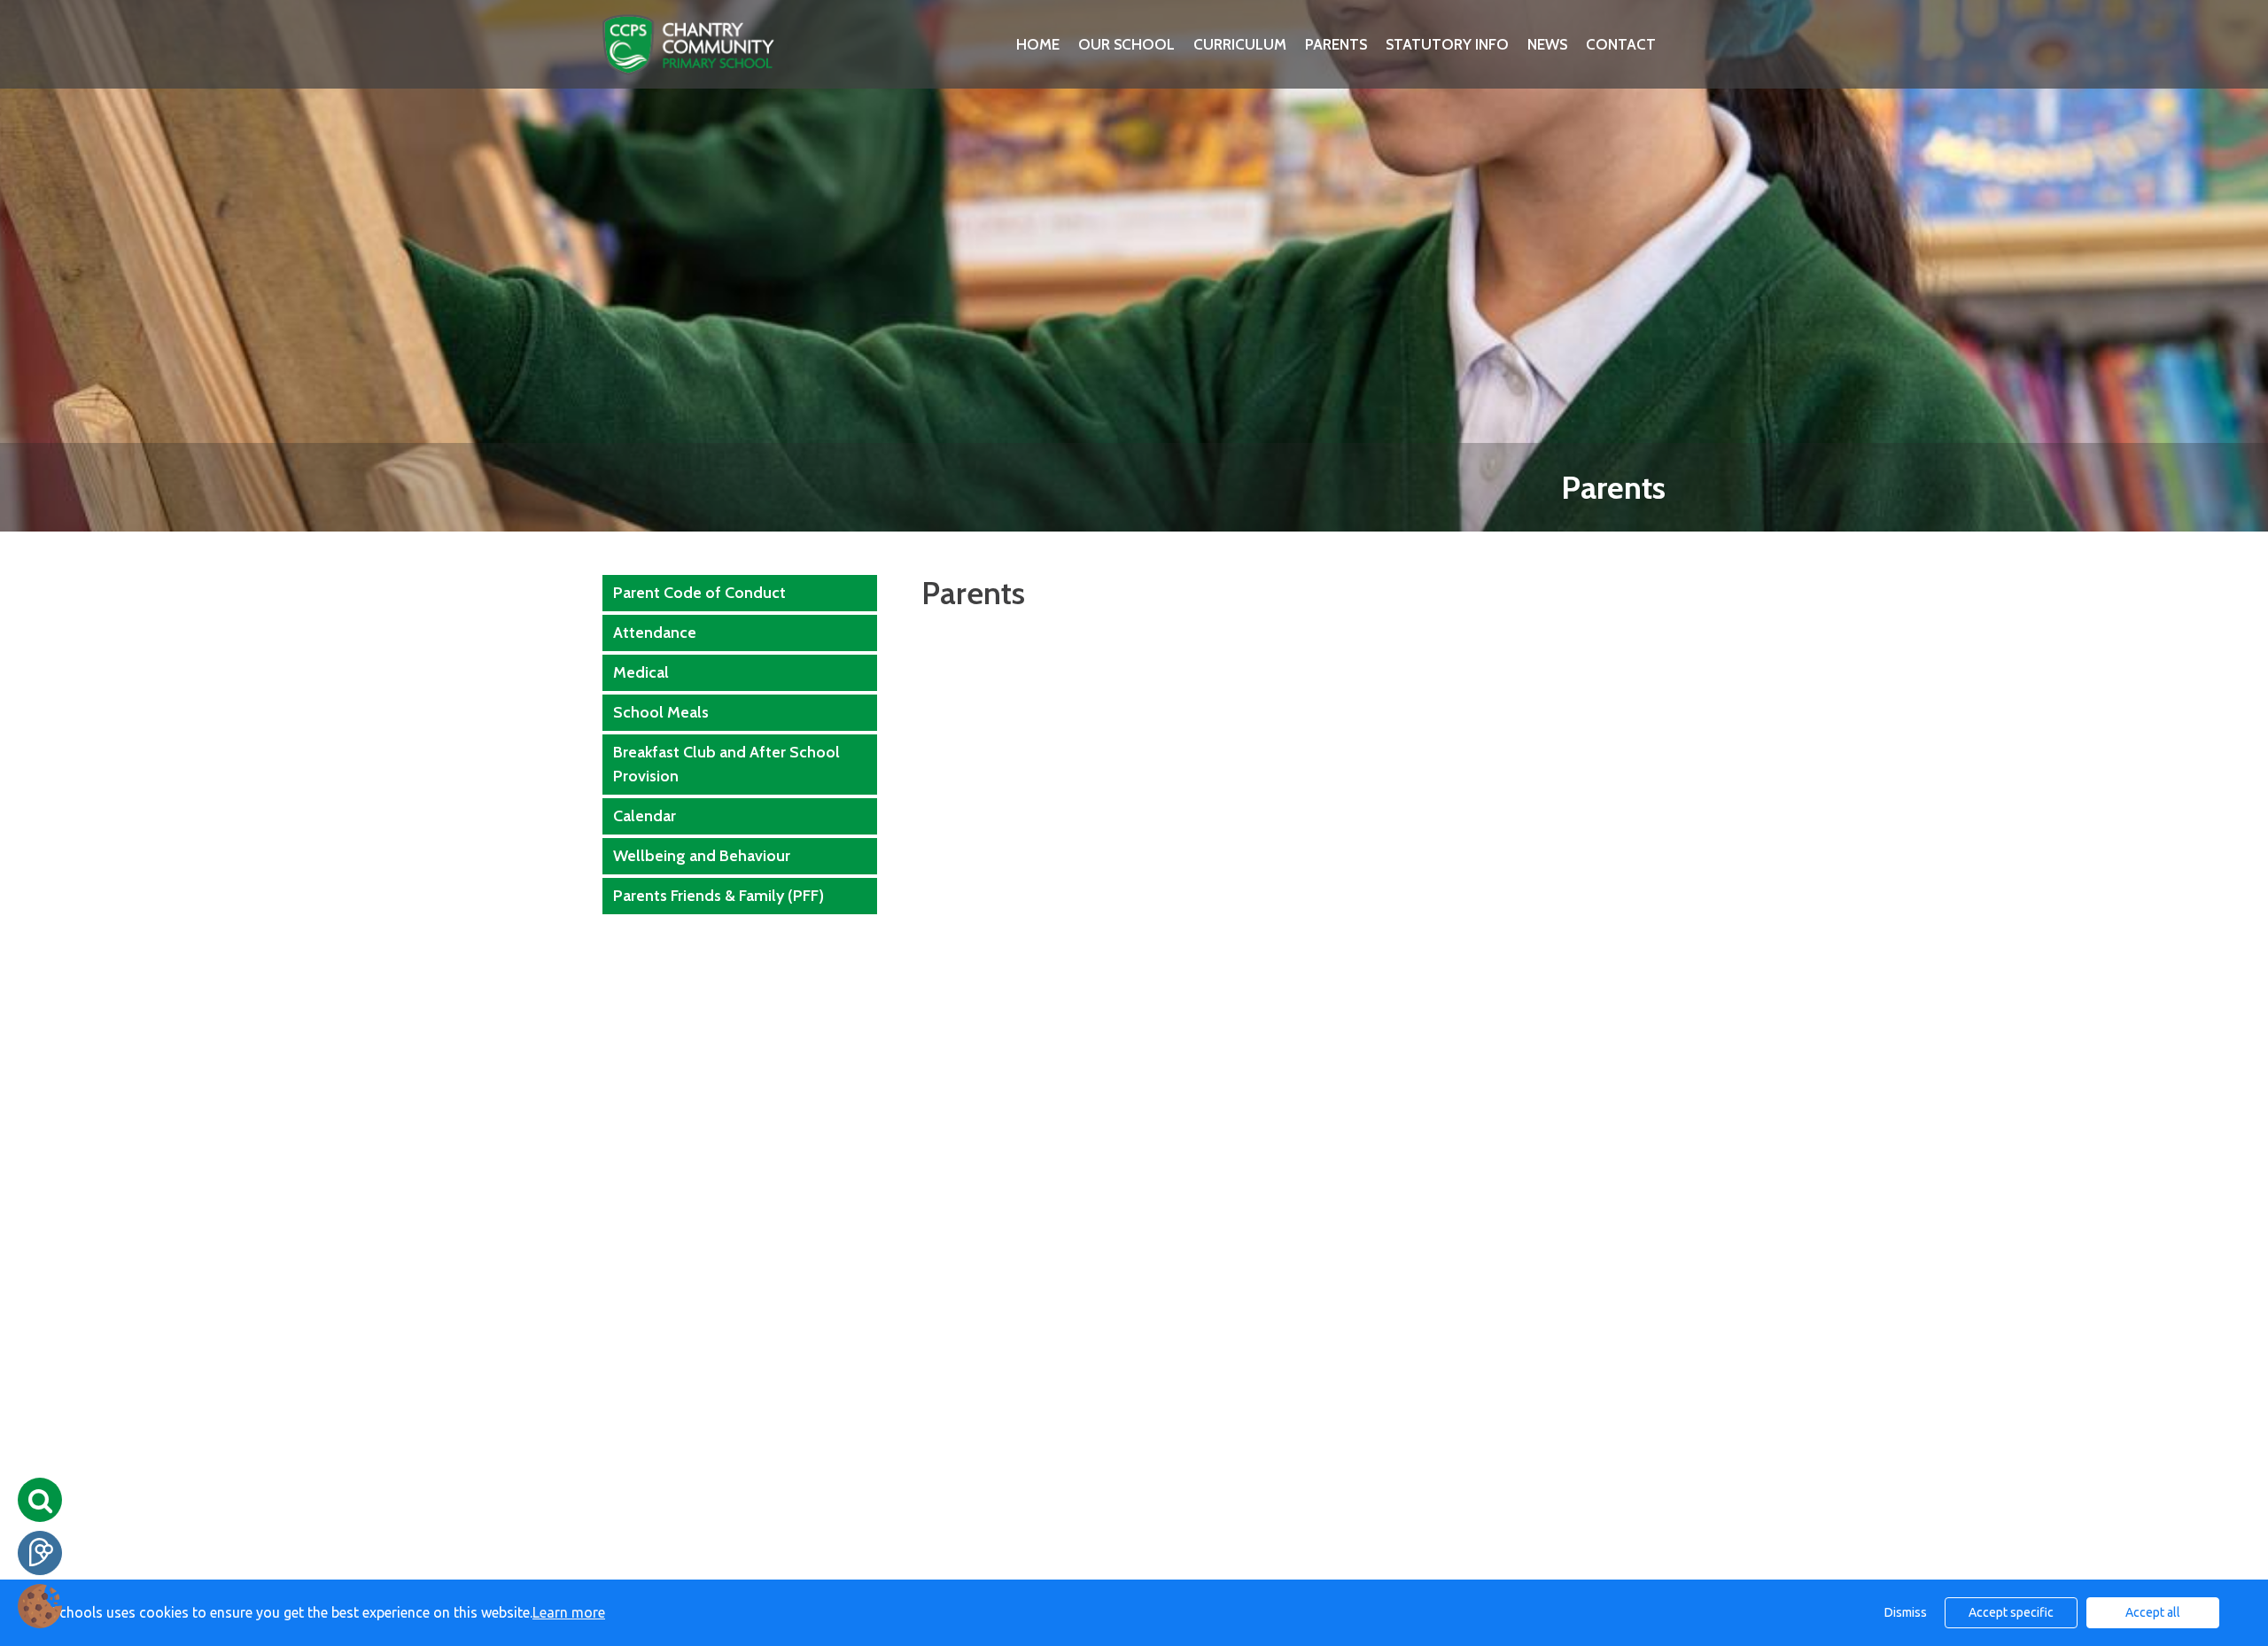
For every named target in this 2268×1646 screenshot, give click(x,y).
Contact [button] (1621, 44)
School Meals (661, 712)
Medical (641, 672)
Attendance (655, 633)
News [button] (1547, 44)
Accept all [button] (2153, 1612)
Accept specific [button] (2011, 1612)
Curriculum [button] (1240, 44)
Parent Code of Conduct (699, 593)
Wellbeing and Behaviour (702, 856)
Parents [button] (1336, 44)
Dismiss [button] (1906, 1612)
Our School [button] (1126, 44)
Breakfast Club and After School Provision (726, 764)
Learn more (569, 1612)
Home (1038, 44)
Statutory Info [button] (1447, 44)
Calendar (645, 816)
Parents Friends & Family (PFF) (718, 896)
